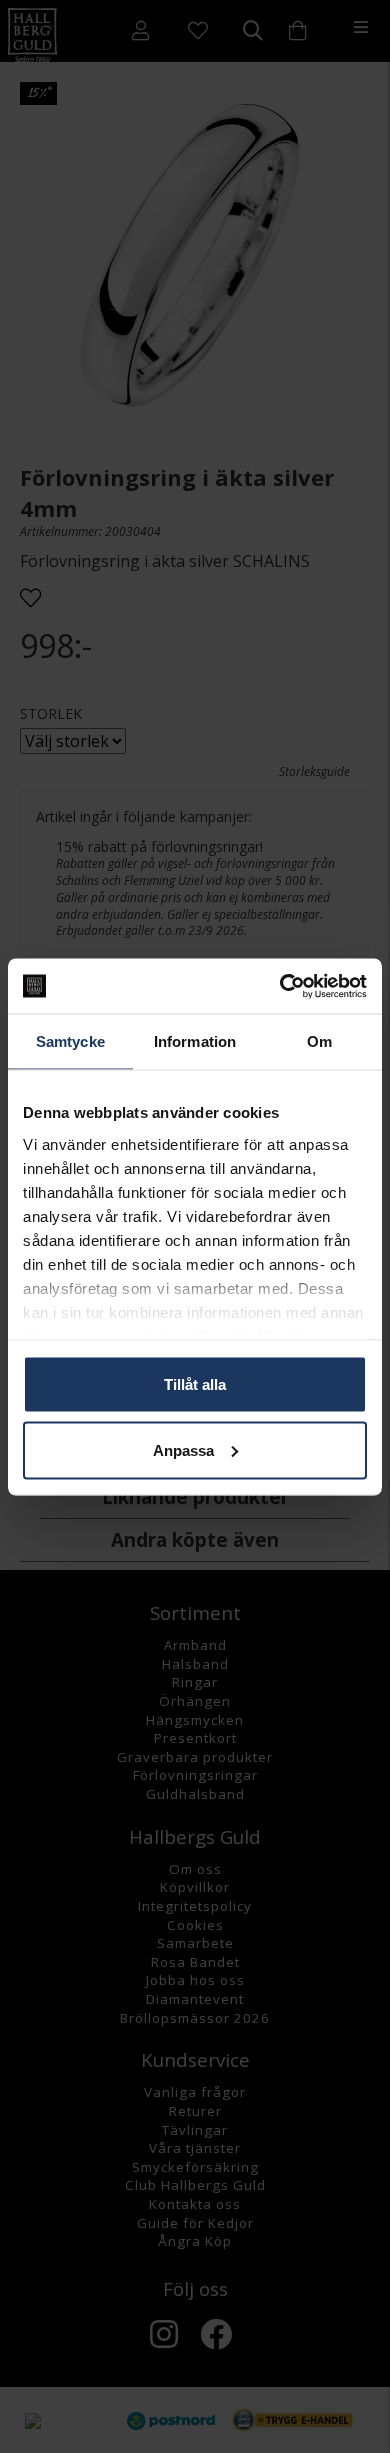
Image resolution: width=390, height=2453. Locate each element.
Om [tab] (319, 1041)
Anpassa (183, 1449)
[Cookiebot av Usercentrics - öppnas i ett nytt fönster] (280, 986)
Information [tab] (195, 1041)
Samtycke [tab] (70, 1041)
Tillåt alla (195, 1384)
